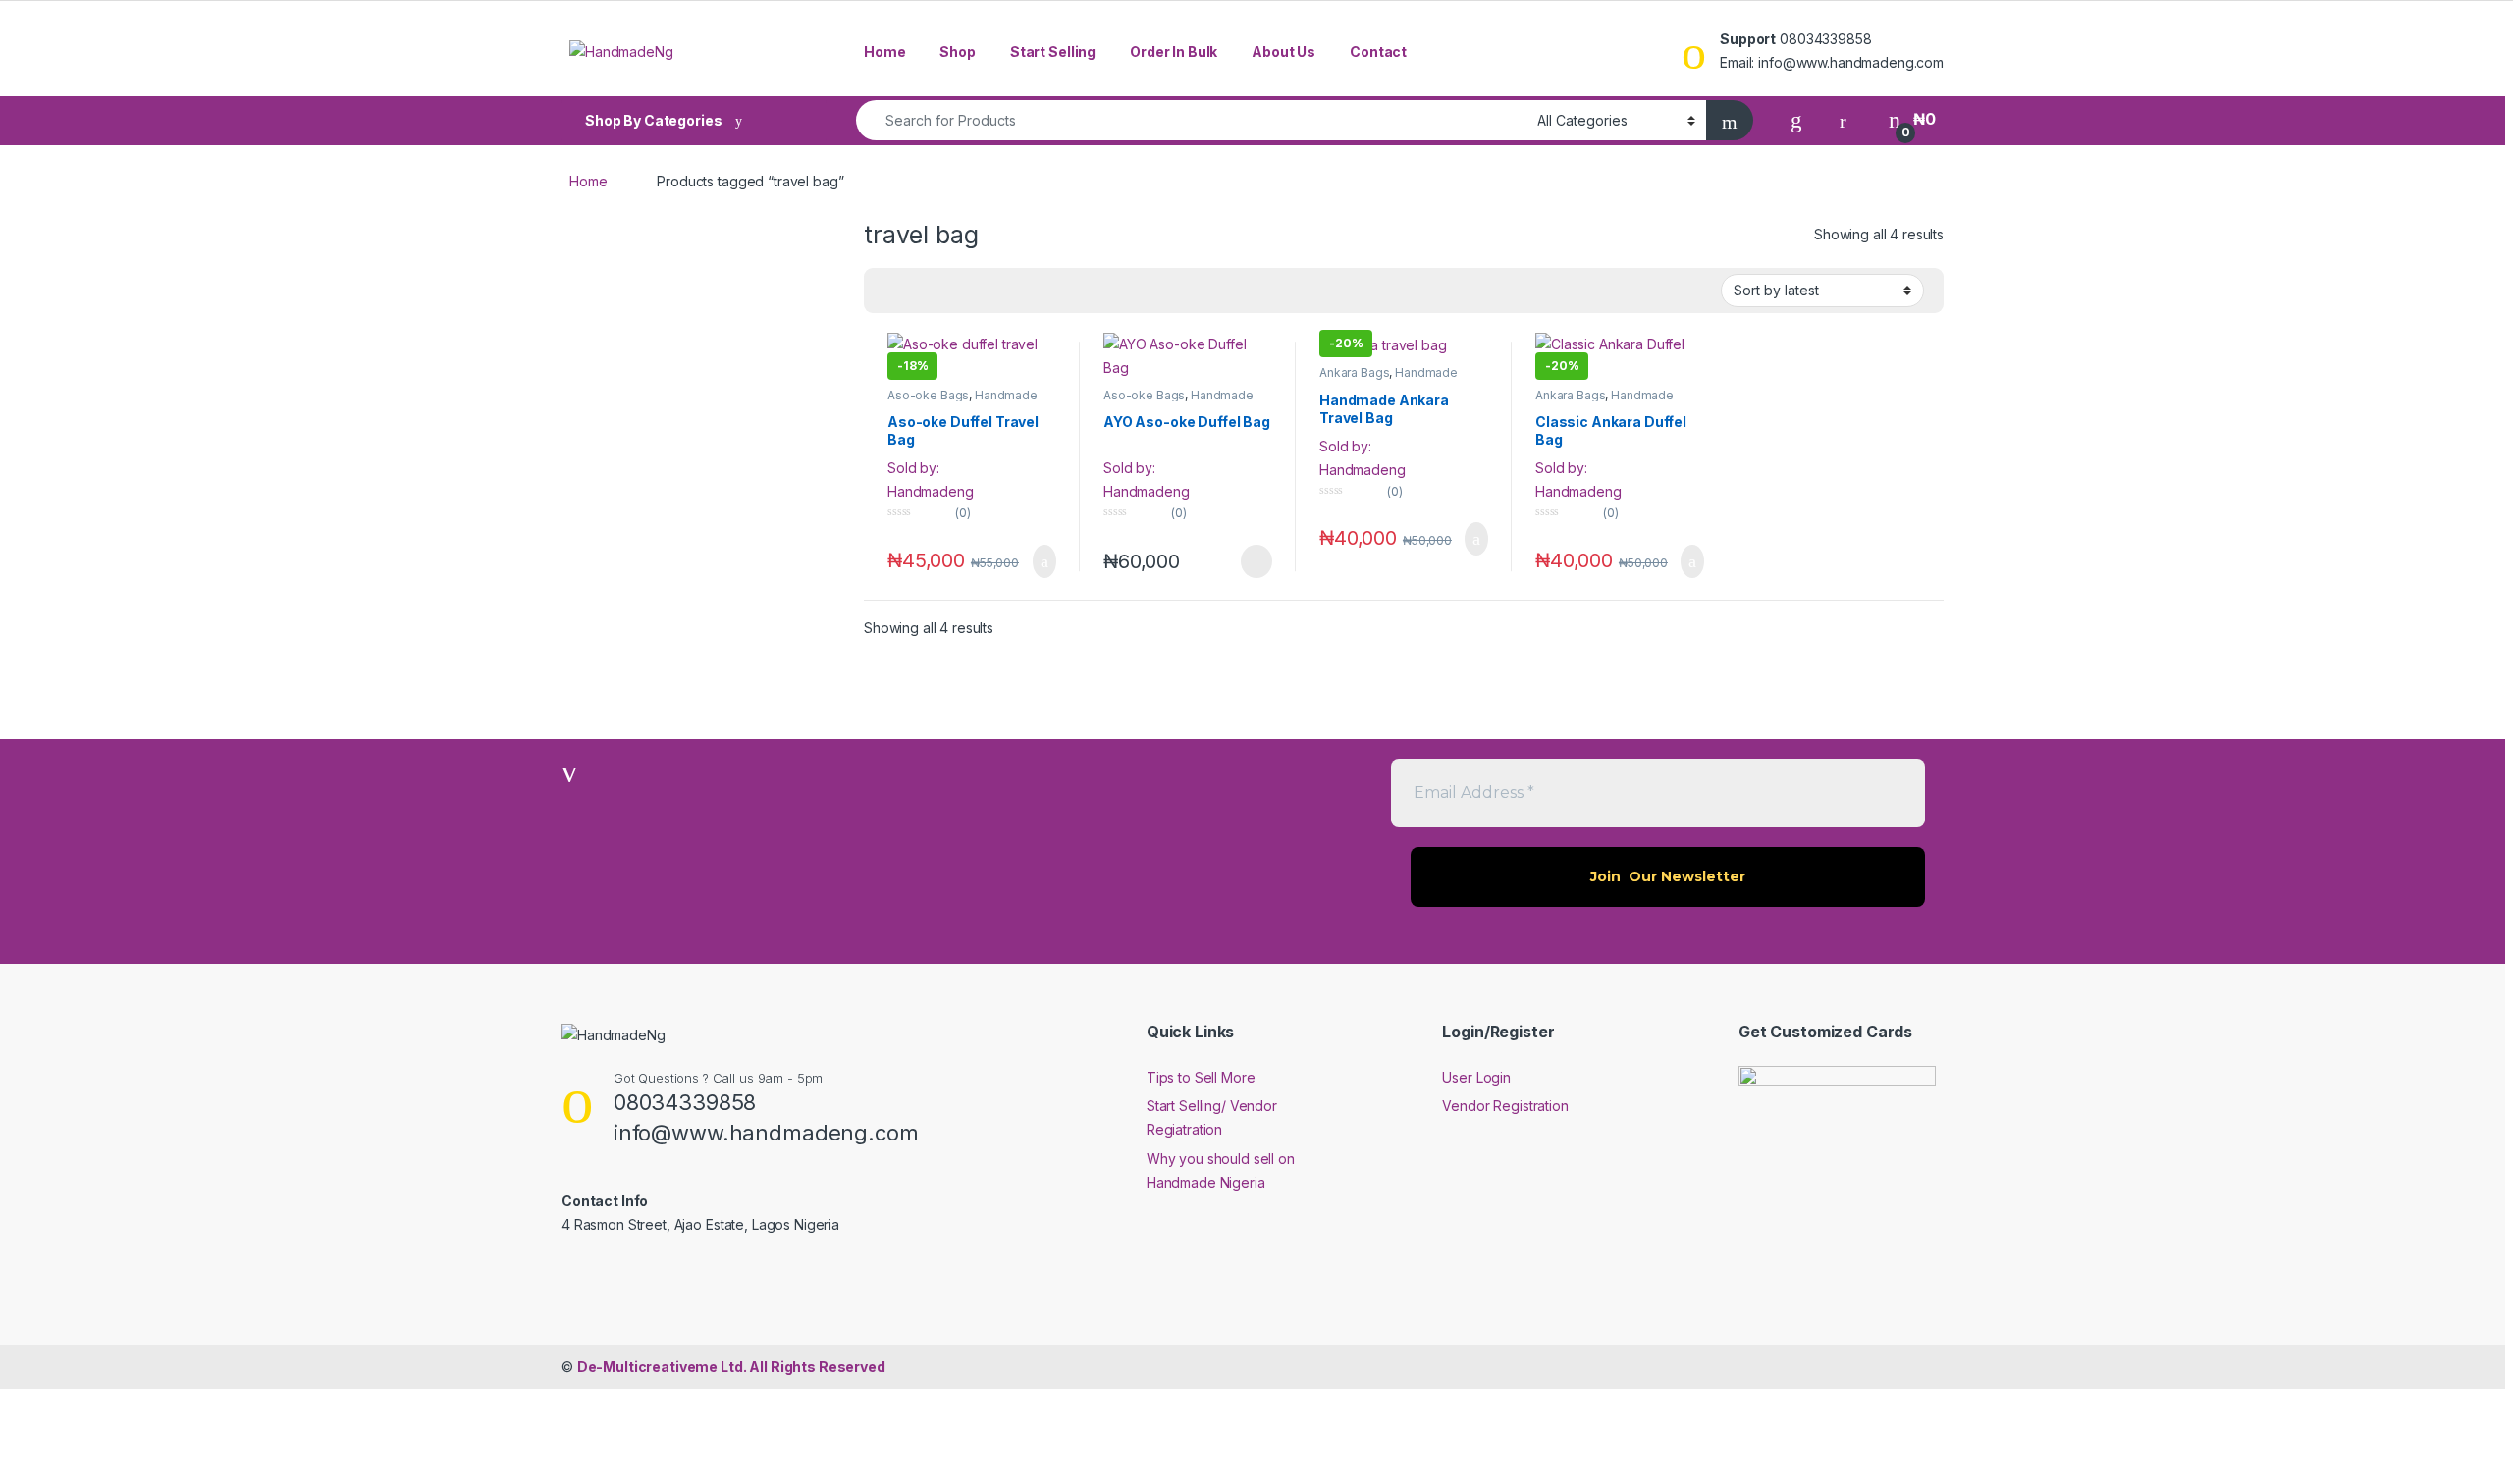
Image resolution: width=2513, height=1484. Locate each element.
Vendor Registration (1505, 1106)
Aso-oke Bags (928, 395)
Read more (1256, 561)
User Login (1476, 1077)
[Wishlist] (1796, 119)
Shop (957, 52)
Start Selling (1053, 52)
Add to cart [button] (1043, 561)
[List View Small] (919, 291)
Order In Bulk (1174, 52)
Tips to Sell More (1201, 1077)
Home (884, 52)
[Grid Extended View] (890, 291)
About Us (1283, 52)
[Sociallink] (570, 1267)
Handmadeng (931, 491)
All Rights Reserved (731, 1367)
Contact (1378, 52)
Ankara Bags (1354, 372)
